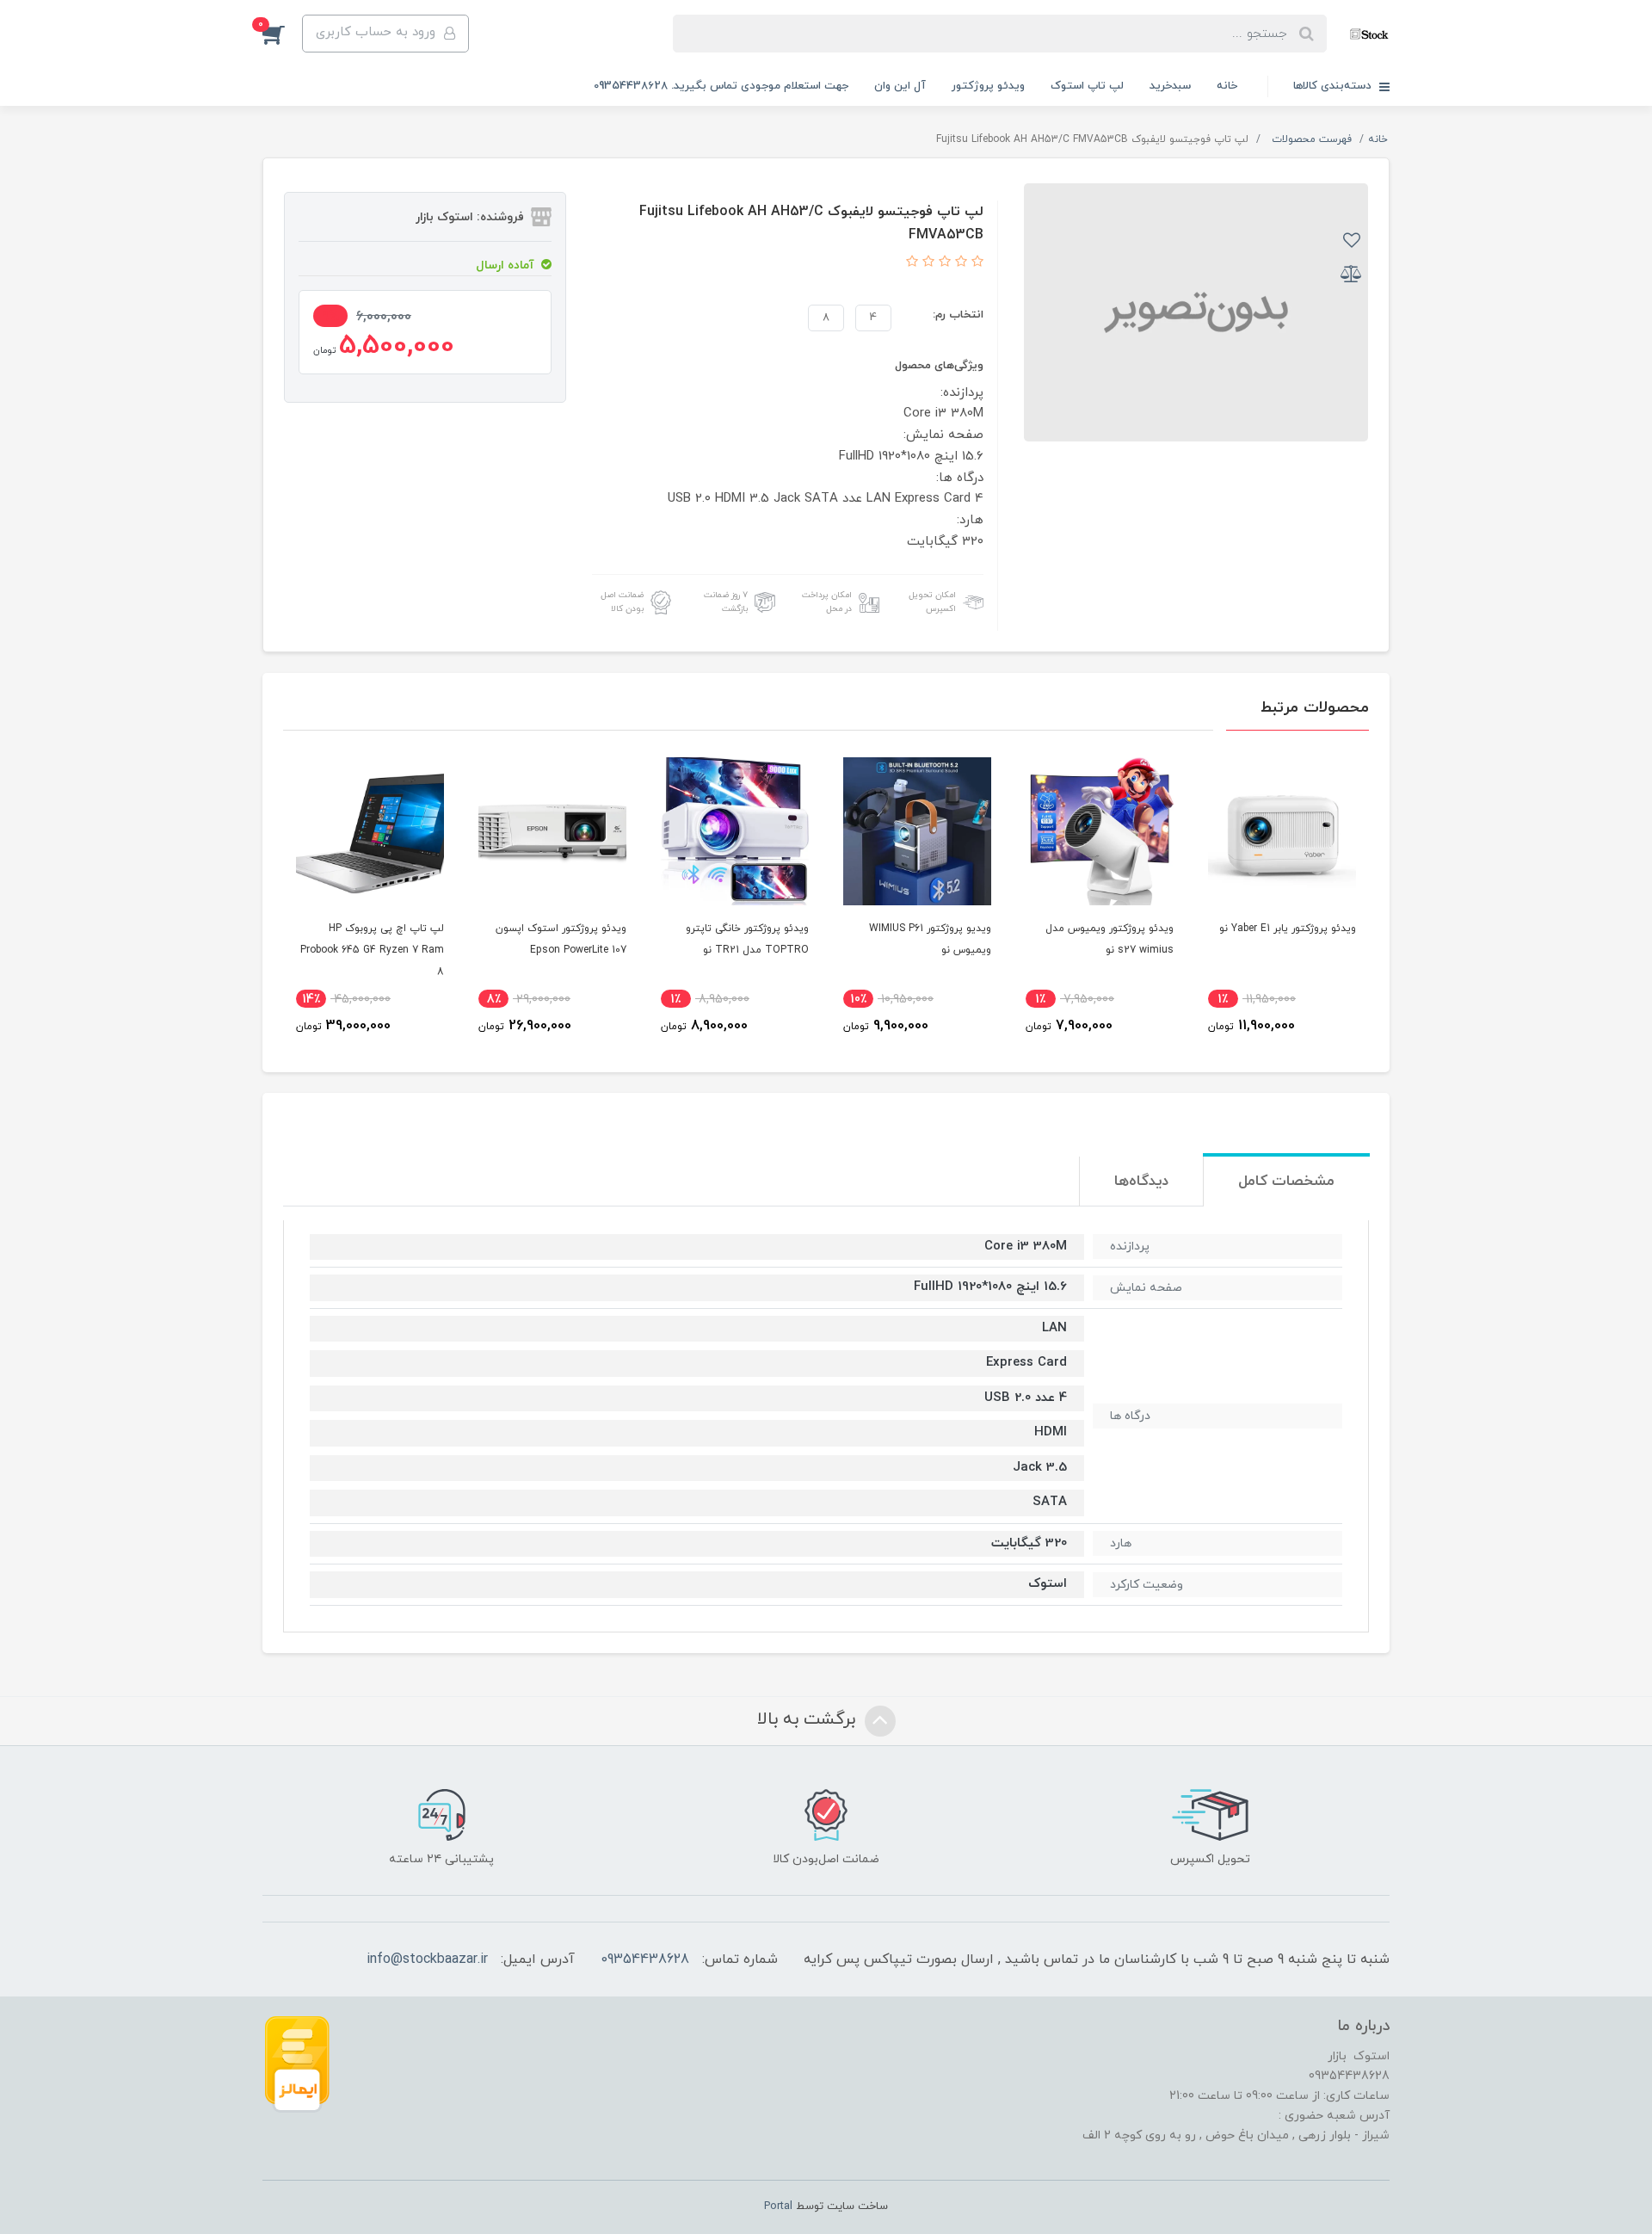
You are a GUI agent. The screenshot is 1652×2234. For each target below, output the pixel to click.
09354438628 (645, 1959)
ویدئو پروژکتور (988, 86)
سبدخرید (1170, 86)
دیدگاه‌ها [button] (1141, 1182)
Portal (778, 2206)
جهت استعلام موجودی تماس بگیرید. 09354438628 (721, 86)
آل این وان (900, 86)
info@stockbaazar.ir (427, 1959)
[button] (282, 34)
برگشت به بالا (809, 1719)
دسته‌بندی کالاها (1334, 86)
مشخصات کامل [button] (1286, 1182)
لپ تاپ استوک (1087, 86)
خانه (1227, 86)
